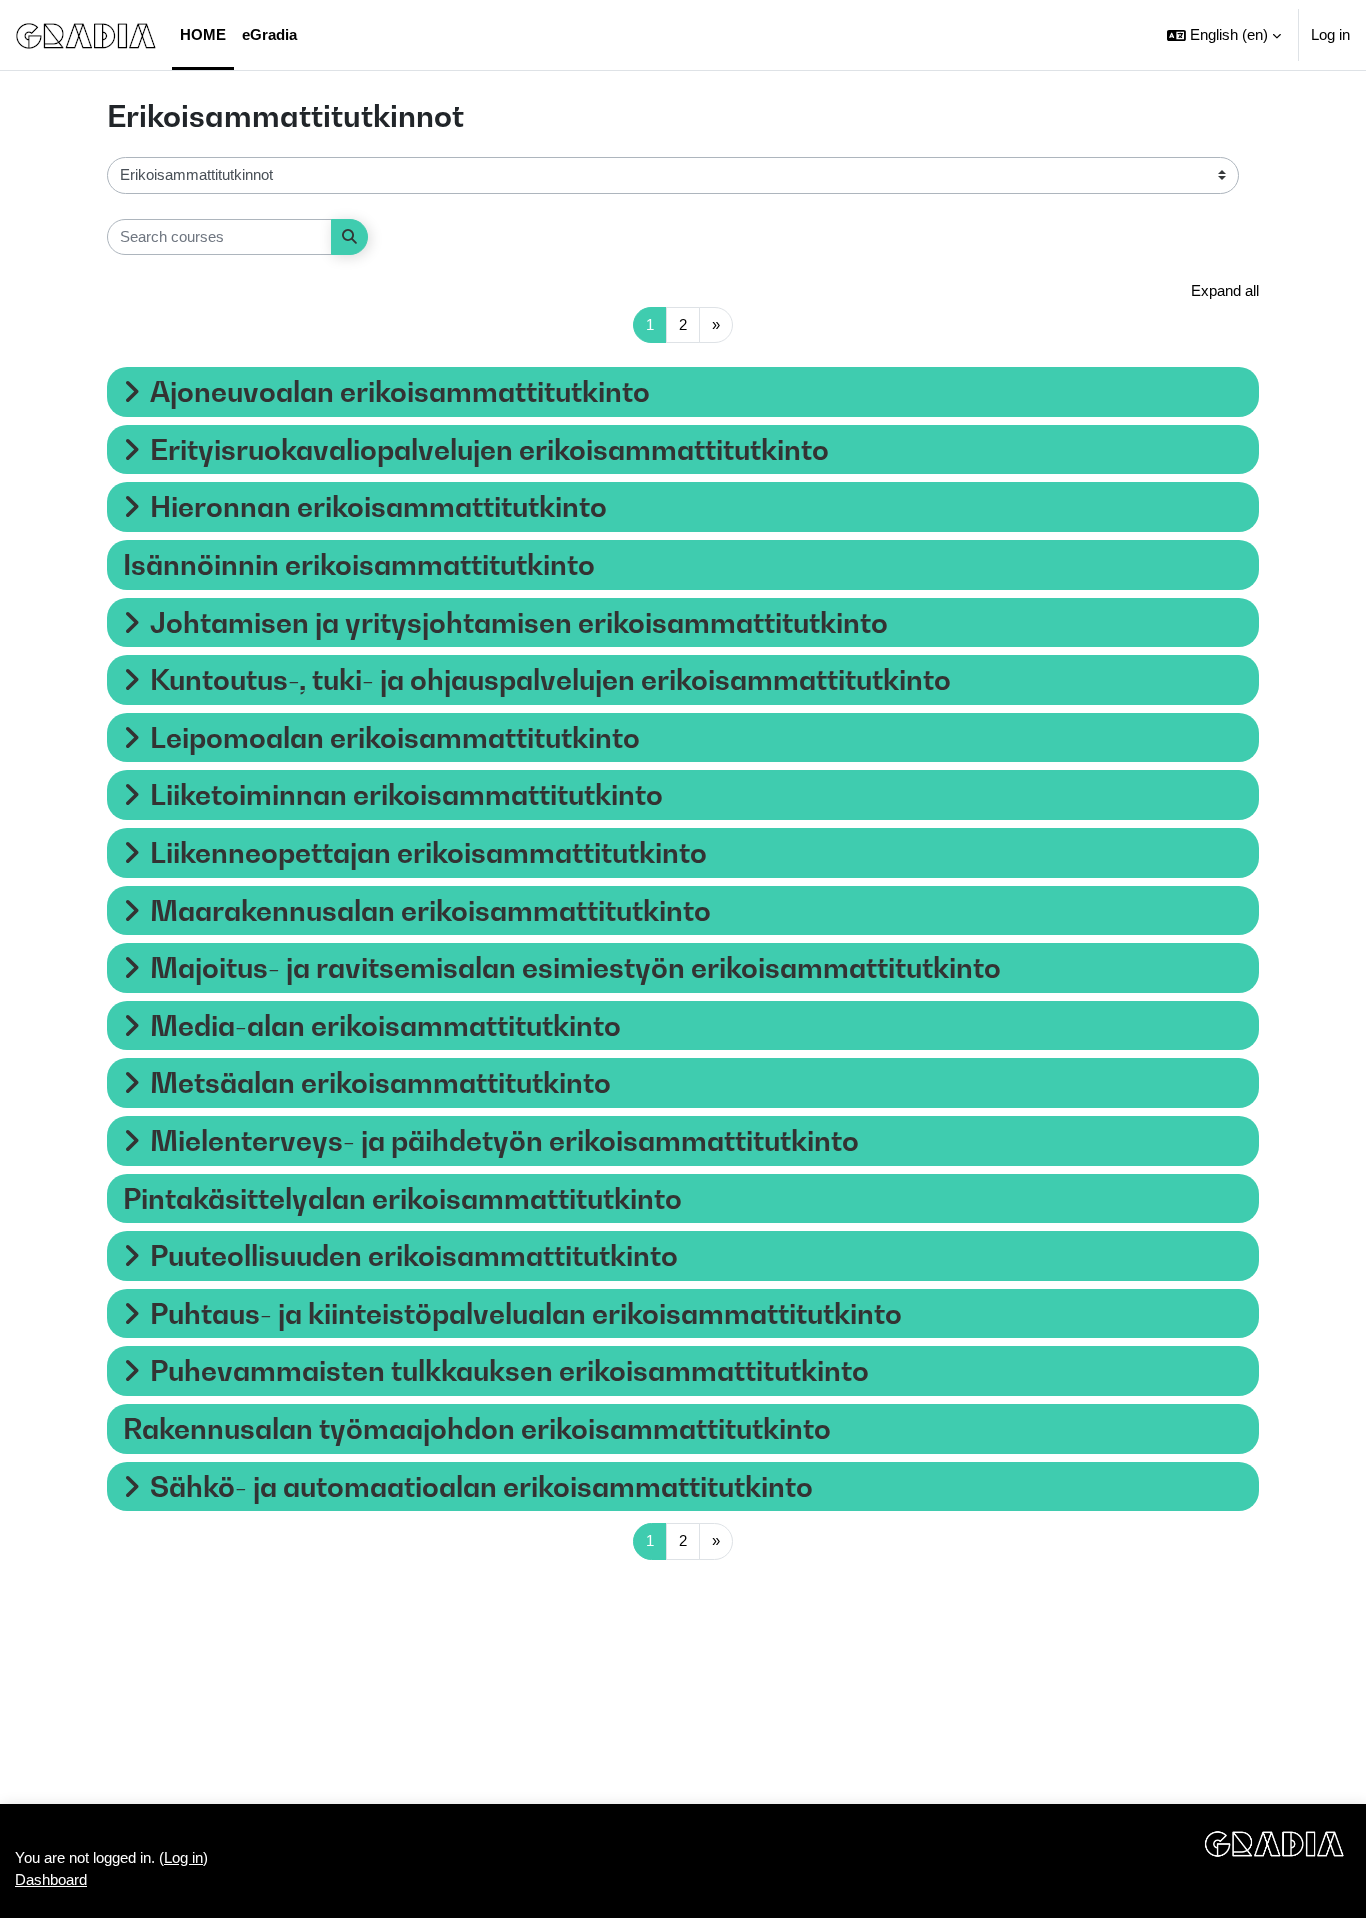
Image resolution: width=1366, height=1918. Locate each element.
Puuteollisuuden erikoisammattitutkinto (414, 1255)
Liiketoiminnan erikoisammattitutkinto (406, 794)
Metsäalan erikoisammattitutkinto (380, 1082)
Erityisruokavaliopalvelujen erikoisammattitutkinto (489, 449)
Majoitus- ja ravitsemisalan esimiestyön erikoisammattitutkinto (575, 967)
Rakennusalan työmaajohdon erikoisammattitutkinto (477, 1428)
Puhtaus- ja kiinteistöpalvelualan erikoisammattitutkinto (526, 1313)
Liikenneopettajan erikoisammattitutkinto (428, 852)
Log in (1330, 34)
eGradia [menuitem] (269, 34)
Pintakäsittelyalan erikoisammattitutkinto (402, 1198)
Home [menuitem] (203, 34)
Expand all (1225, 290)
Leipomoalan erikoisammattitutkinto (395, 737)
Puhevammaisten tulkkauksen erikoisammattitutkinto (509, 1370)
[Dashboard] (86, 35)
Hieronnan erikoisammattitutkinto (378, 506)
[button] (1224, 35)
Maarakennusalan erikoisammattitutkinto (430, 910)
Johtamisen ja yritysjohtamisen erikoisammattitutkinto (519, 622)
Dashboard (51, 1879)
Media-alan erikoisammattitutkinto (385, 1025)
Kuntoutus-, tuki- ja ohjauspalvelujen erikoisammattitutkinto (550, 679)
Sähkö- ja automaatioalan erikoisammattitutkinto (481, 1486)
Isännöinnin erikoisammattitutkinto (359, 564)
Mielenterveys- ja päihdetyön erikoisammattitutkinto (504, 1140)
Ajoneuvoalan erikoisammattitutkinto (400, 391)
